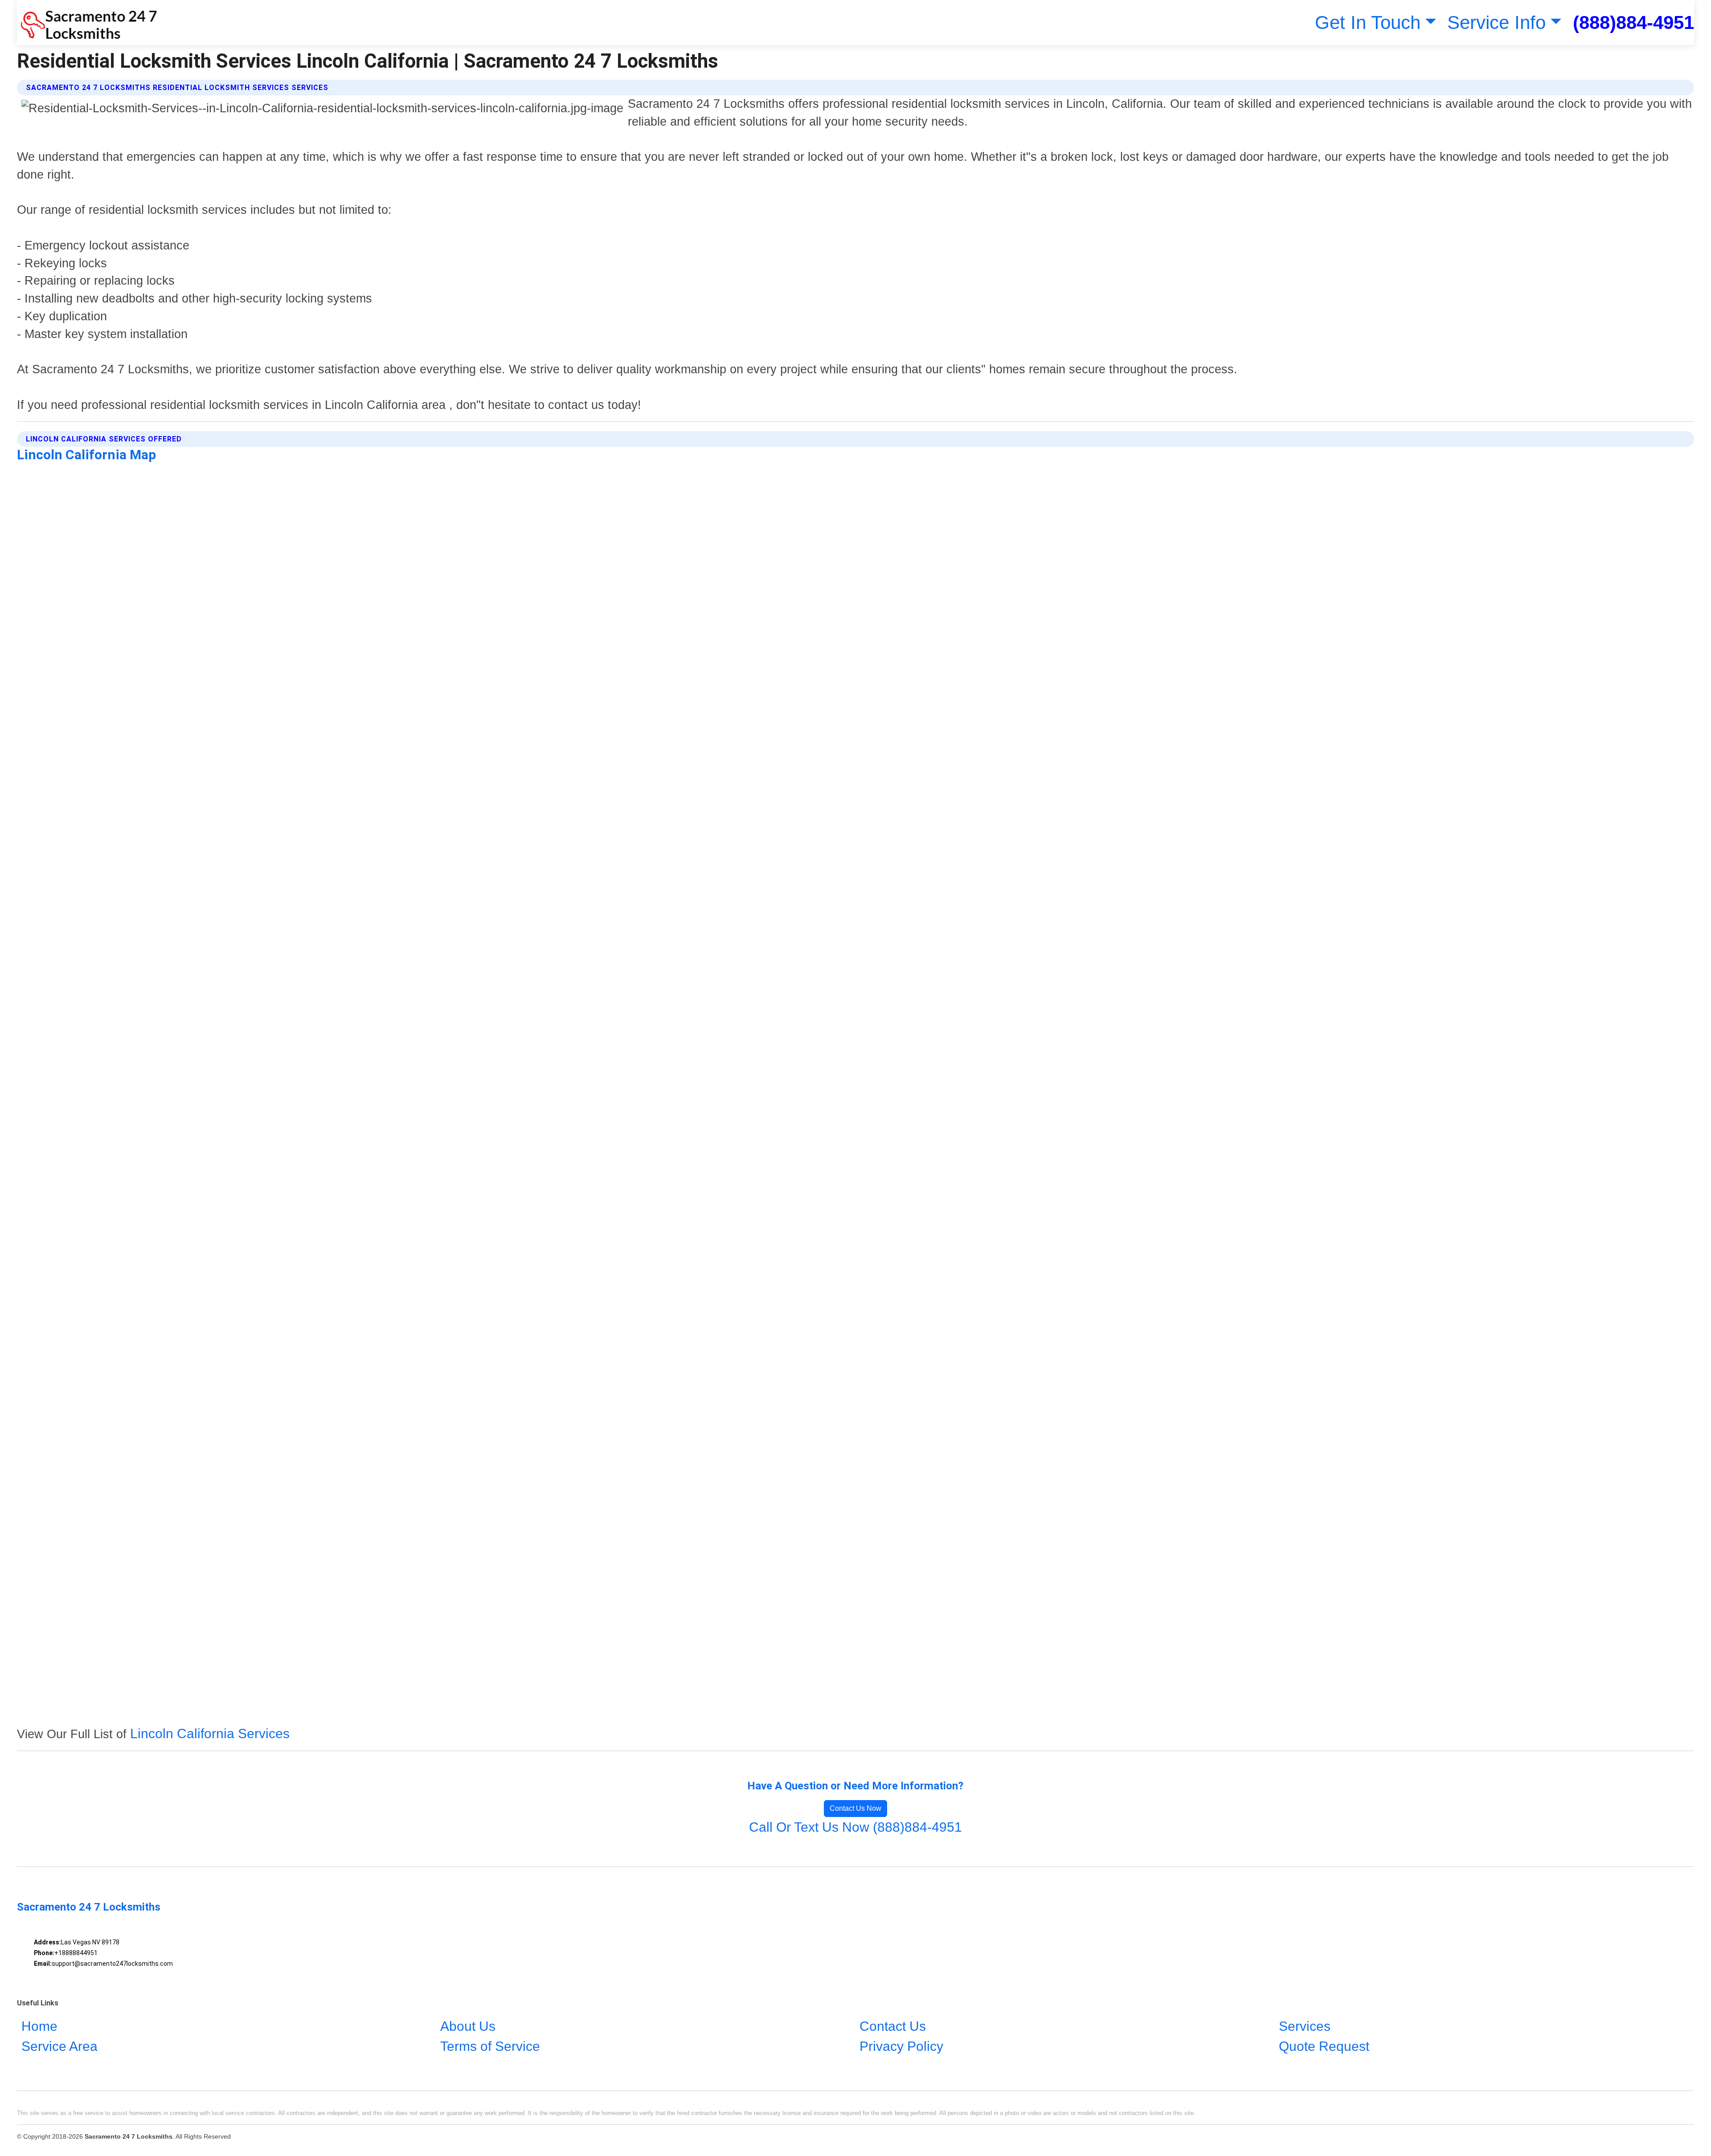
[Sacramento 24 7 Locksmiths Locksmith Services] (87, 22)
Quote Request (1324, 2047)
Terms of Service (490, 2047)
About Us (468, 2027)
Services (1305, 2027)
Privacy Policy (901, 2047)
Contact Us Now (855, 1808)
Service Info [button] (1496, 22)
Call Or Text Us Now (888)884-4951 (855, 1827)
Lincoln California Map (86, 455)
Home (39, 2027)
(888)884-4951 (1633, 22)
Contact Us (893, 2027)
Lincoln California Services (210, 1733)
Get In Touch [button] (1368, 22)
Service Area (59, 2047)
